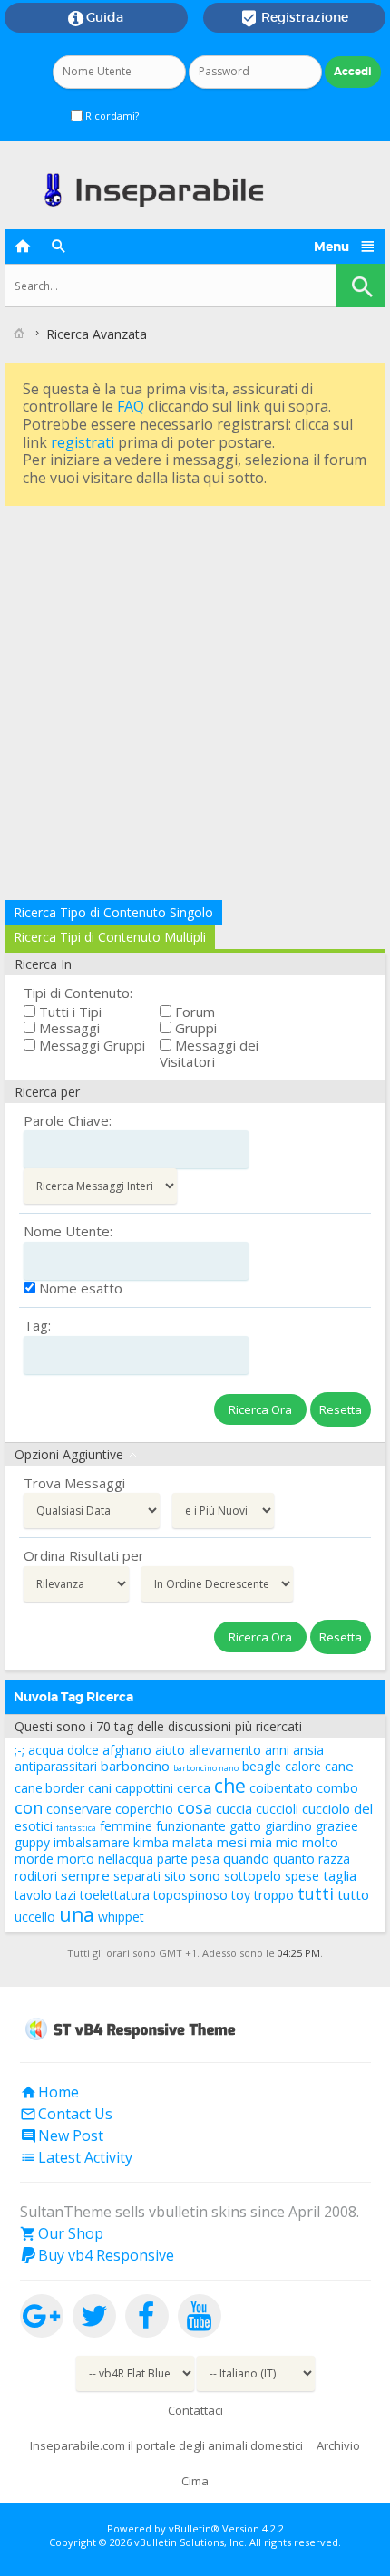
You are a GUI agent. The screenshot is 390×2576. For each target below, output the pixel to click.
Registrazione (294, 18)
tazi (66, 1895)
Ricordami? (111, 116)
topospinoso (190, 1895)
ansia (308, 1750)
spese (302, 1876)
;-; (19, 1750)
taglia (340, 1875)
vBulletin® (194, 2528)
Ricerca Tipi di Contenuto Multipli (110, 937)
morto (76, 1859)
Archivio (338, 2445)
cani (100, 1787)
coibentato (281, 1788)
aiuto (170, 1750)
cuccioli (277, 1809)
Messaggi (68, 1028)
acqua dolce (63, 1750)
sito (175, 1876)
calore (303, 1766)
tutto (353, 1894)
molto (320, 1842)
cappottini (144, 1788)
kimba (151, 1842)
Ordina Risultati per (84, 1555)
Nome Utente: (68, 1231)
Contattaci (195, 2410)
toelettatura (115, 1895)
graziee (337, 1826)
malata (193, 1842)
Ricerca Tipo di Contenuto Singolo (113, 912)
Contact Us (66, 2114)
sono (205, 1875)
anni (277, 1750)
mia (261, 1842)
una (77, 1914)
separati (137, 1876)
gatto (245, 1826)
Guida (96, 18)
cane (339, 1766)
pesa (205, 1859)
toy (241, 1895)
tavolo (33, 1895)
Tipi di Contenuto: (78, 993)
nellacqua (126, 1859)
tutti (316, 1893)
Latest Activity (76, 2157)
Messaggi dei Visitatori (209, 1054)
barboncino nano (206, 1768)
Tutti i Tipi (68, 1012)
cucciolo (326, 1808)
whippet (121, 1917)
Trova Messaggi (74, 1483)
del (363, 1808)
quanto (294, 1859)
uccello (35, 1917)
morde (34, 1859)
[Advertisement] (195, 705)
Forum (193, 1012)
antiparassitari (56, 1766)
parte (172, 1859)
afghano (127, 1750)
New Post (62, 2135)
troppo (274, 1895)
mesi (232, 1842)
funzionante (191, 1826)
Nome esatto (79, 1288)
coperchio (144, 1809)
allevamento (225, 1750)
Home (49, 2092)
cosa (195, 1807)
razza (334, 1859)
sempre (85, 1875)
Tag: (37, 1325)
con (29, 1807)
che (230, 1786)
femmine (126, 1826)
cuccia (234, 1808)
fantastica (76, 1828)
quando (246, 1858)
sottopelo (253, 1876)
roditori (36, 1876)
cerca (194, 1787)
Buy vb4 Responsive (97, 2255)
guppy (32, 1842)
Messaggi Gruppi (90, 1045)
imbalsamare (92, 1842)
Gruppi (194, 1028)
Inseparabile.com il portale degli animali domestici (166, 2445)
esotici (34, 1826)
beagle (262, 1766)
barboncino (135, 1766)
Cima (195, 2481)
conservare (79, 1809)
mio (287, 1842)
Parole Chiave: (68, 1120)
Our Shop (62, 2233)
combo (337, 1788)
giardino (288, 1826)
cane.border (49, 1788)
